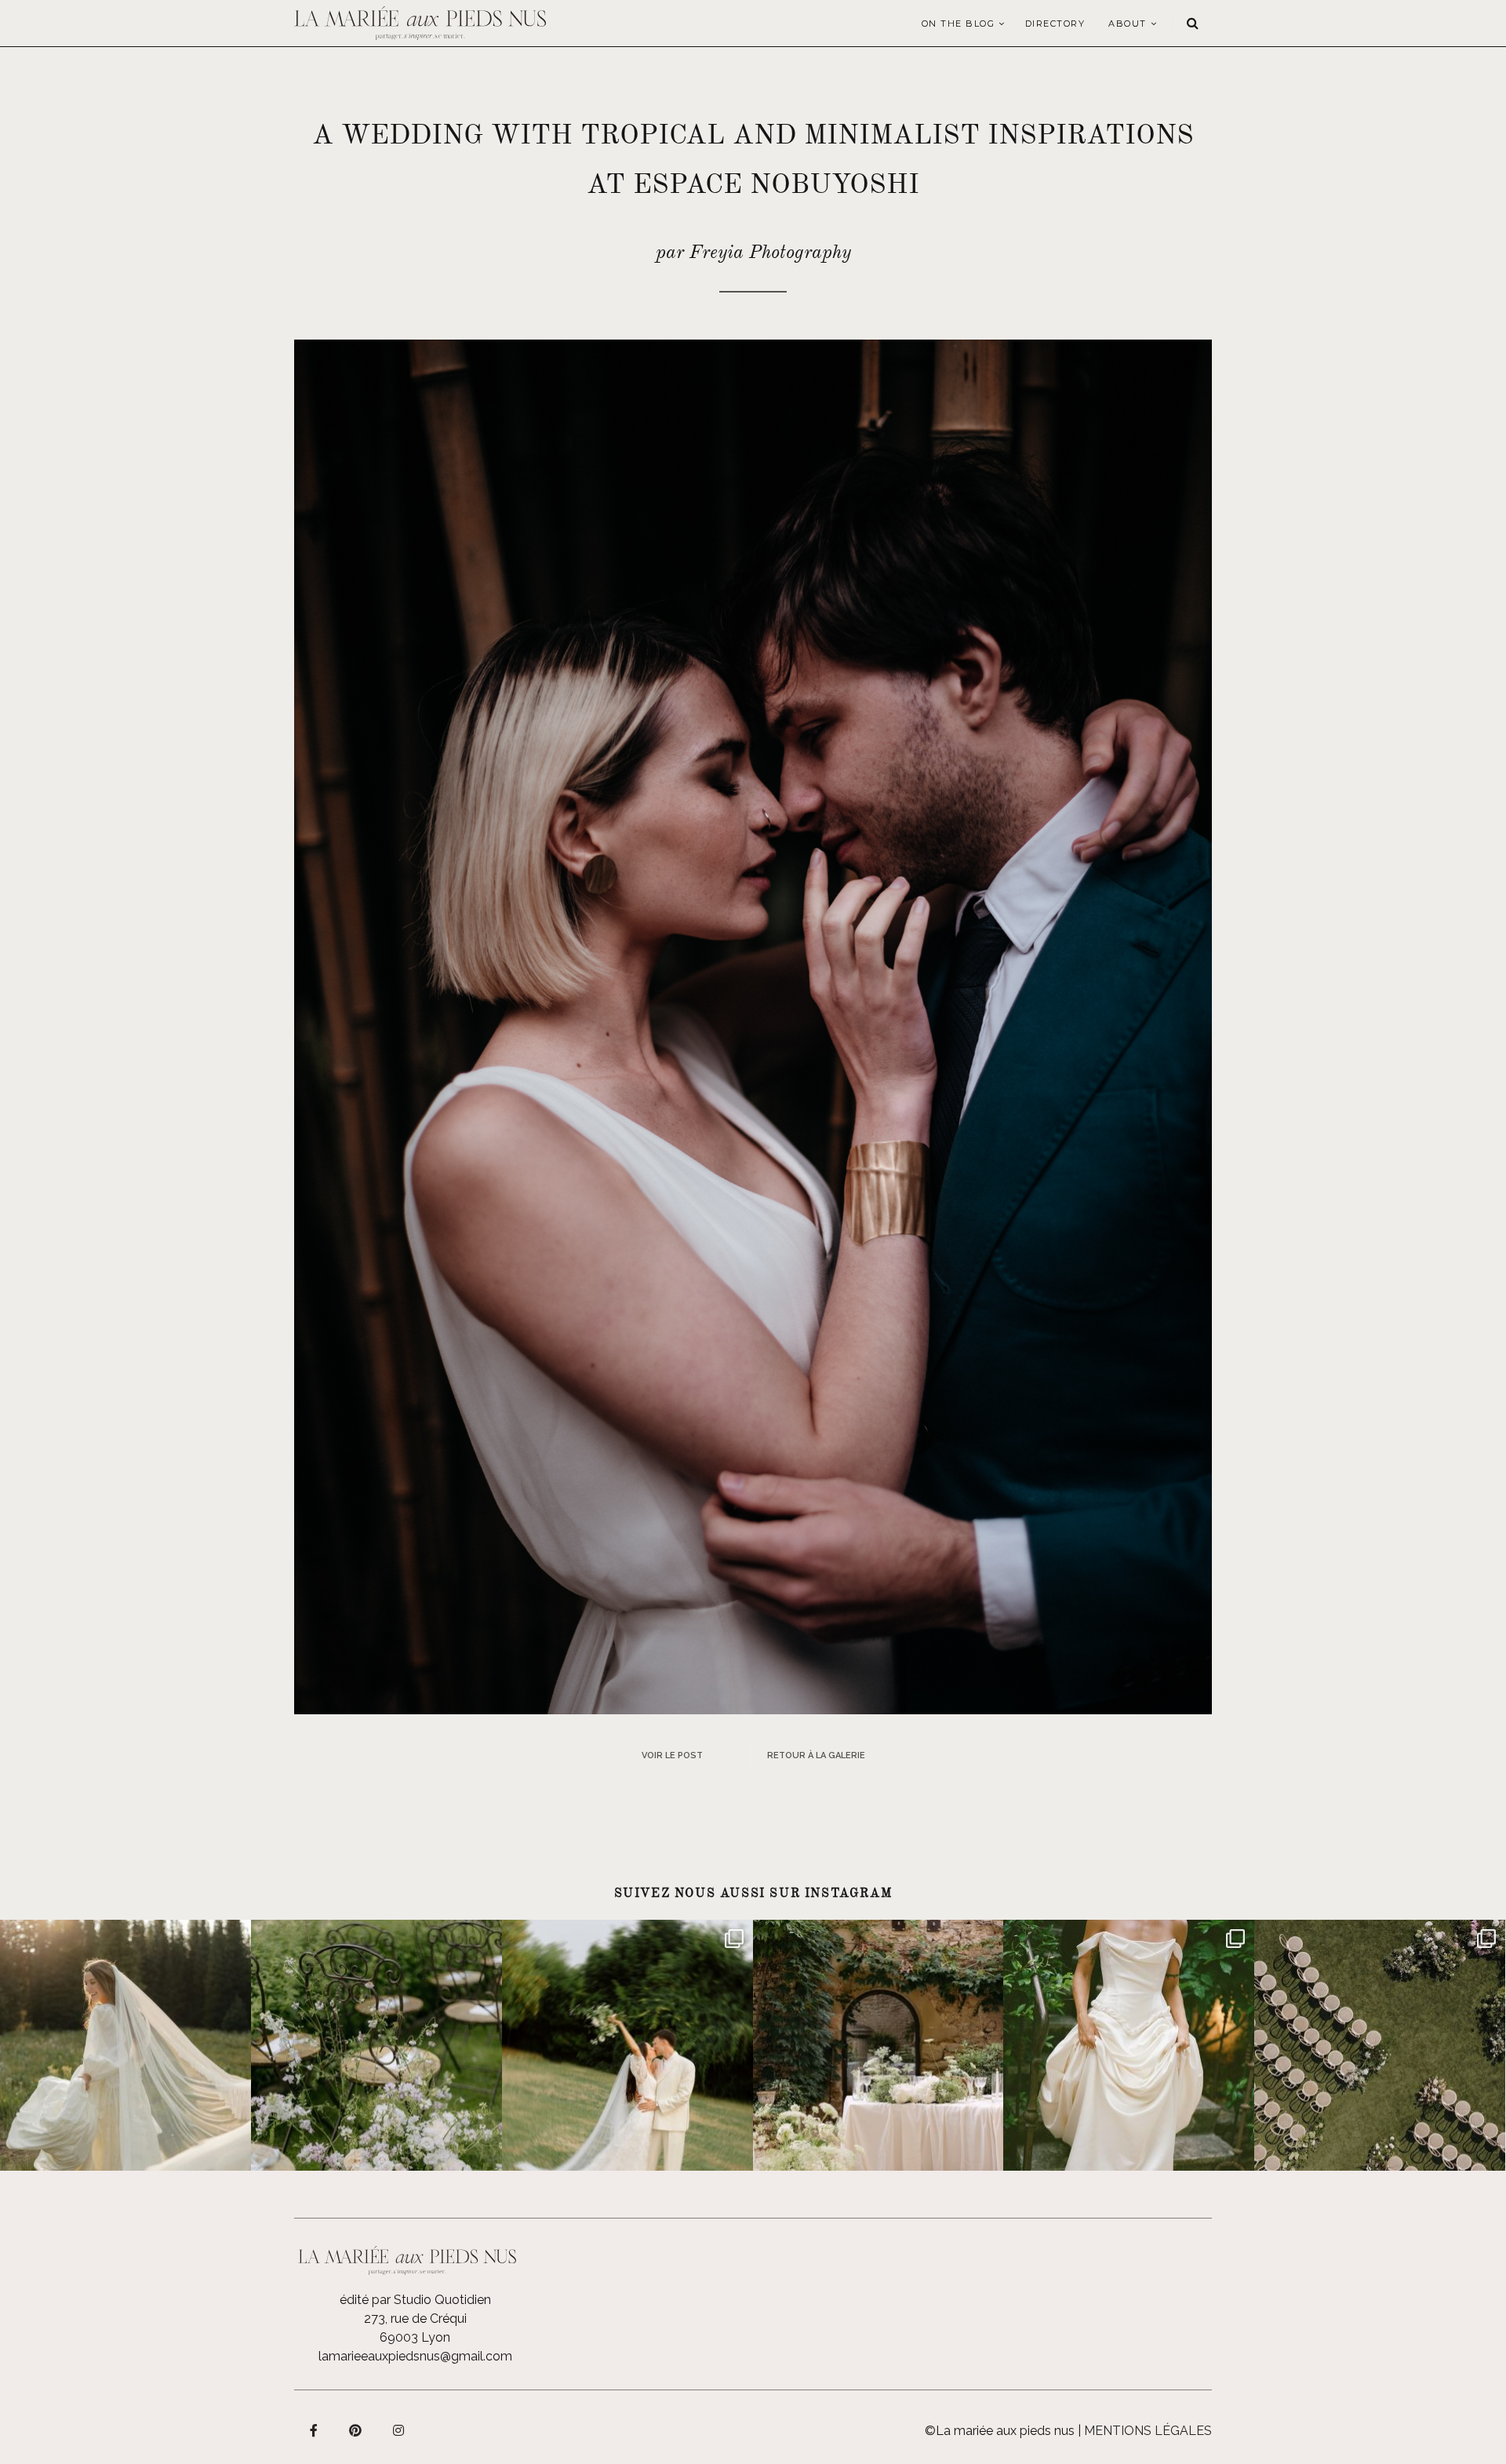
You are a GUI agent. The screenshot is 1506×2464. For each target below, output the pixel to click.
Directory (1055, 24)
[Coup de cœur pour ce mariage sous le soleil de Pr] (1129, 2045)
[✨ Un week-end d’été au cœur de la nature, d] (627, 2045)
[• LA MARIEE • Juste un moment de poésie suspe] (125, 2045)
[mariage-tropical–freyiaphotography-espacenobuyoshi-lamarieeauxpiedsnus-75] (753, 1026)
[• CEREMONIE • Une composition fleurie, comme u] (376, 2045)
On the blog (959, 24)
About (1128, 24)
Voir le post (672, 1755)
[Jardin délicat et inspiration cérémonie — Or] (1380, 2045)
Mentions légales (1148, 2431)
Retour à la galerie (816, 1755)
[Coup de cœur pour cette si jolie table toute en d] (878, 2045)
